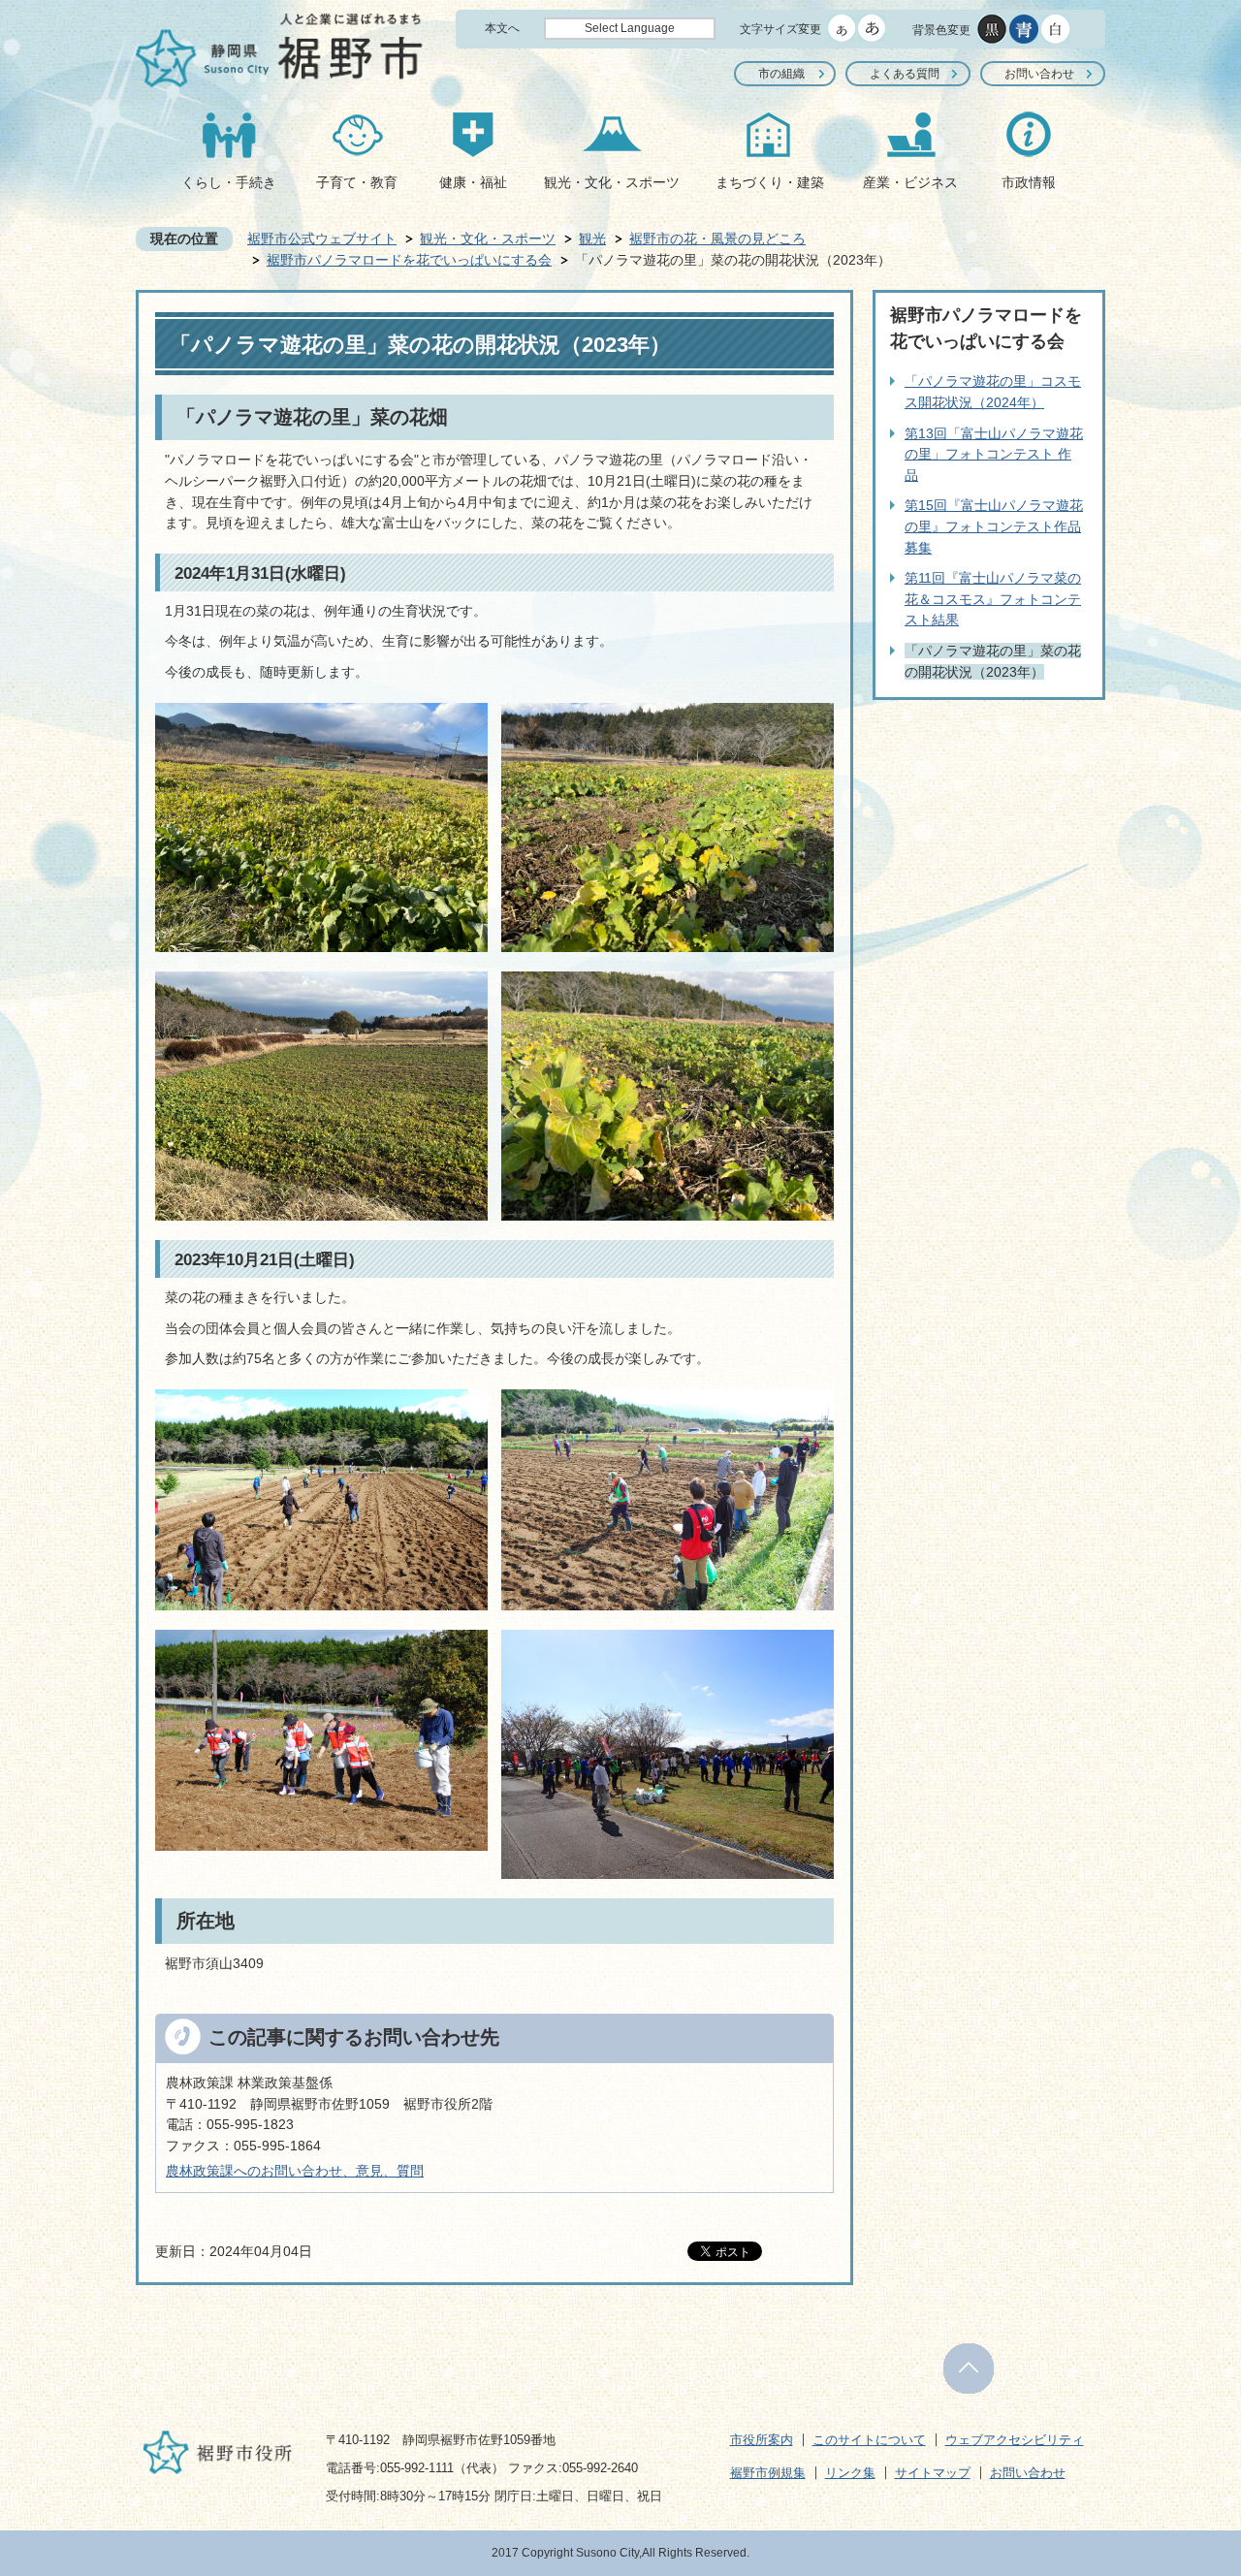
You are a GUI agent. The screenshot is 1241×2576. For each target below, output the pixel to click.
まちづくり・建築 (770, 182)
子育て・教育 (357, 182)
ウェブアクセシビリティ (1015, 2440)
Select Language (630, 28)
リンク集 (850, 2473)
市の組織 (781, 74)
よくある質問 (905, 74)
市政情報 (1029, 182)
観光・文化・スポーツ (612, 182)
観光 (592, 239)
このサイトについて (869, 2440)
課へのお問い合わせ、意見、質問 (322, 2171)
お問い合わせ (1039, 74)
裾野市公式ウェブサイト (322, 239)
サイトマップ (933, 2473)
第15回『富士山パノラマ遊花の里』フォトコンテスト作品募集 (994, 526)
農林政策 (193, 2171)
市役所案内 (762, 2440)
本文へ (502, 28)
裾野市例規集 (768, 2473)
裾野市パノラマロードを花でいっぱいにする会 (409, 260)
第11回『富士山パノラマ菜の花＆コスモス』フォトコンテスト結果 (993, 599)
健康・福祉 (473, 182)
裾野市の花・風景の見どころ (717, 239)
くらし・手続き (229, 182)
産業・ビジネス (910, 182)
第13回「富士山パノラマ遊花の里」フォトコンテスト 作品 (994, 454)
